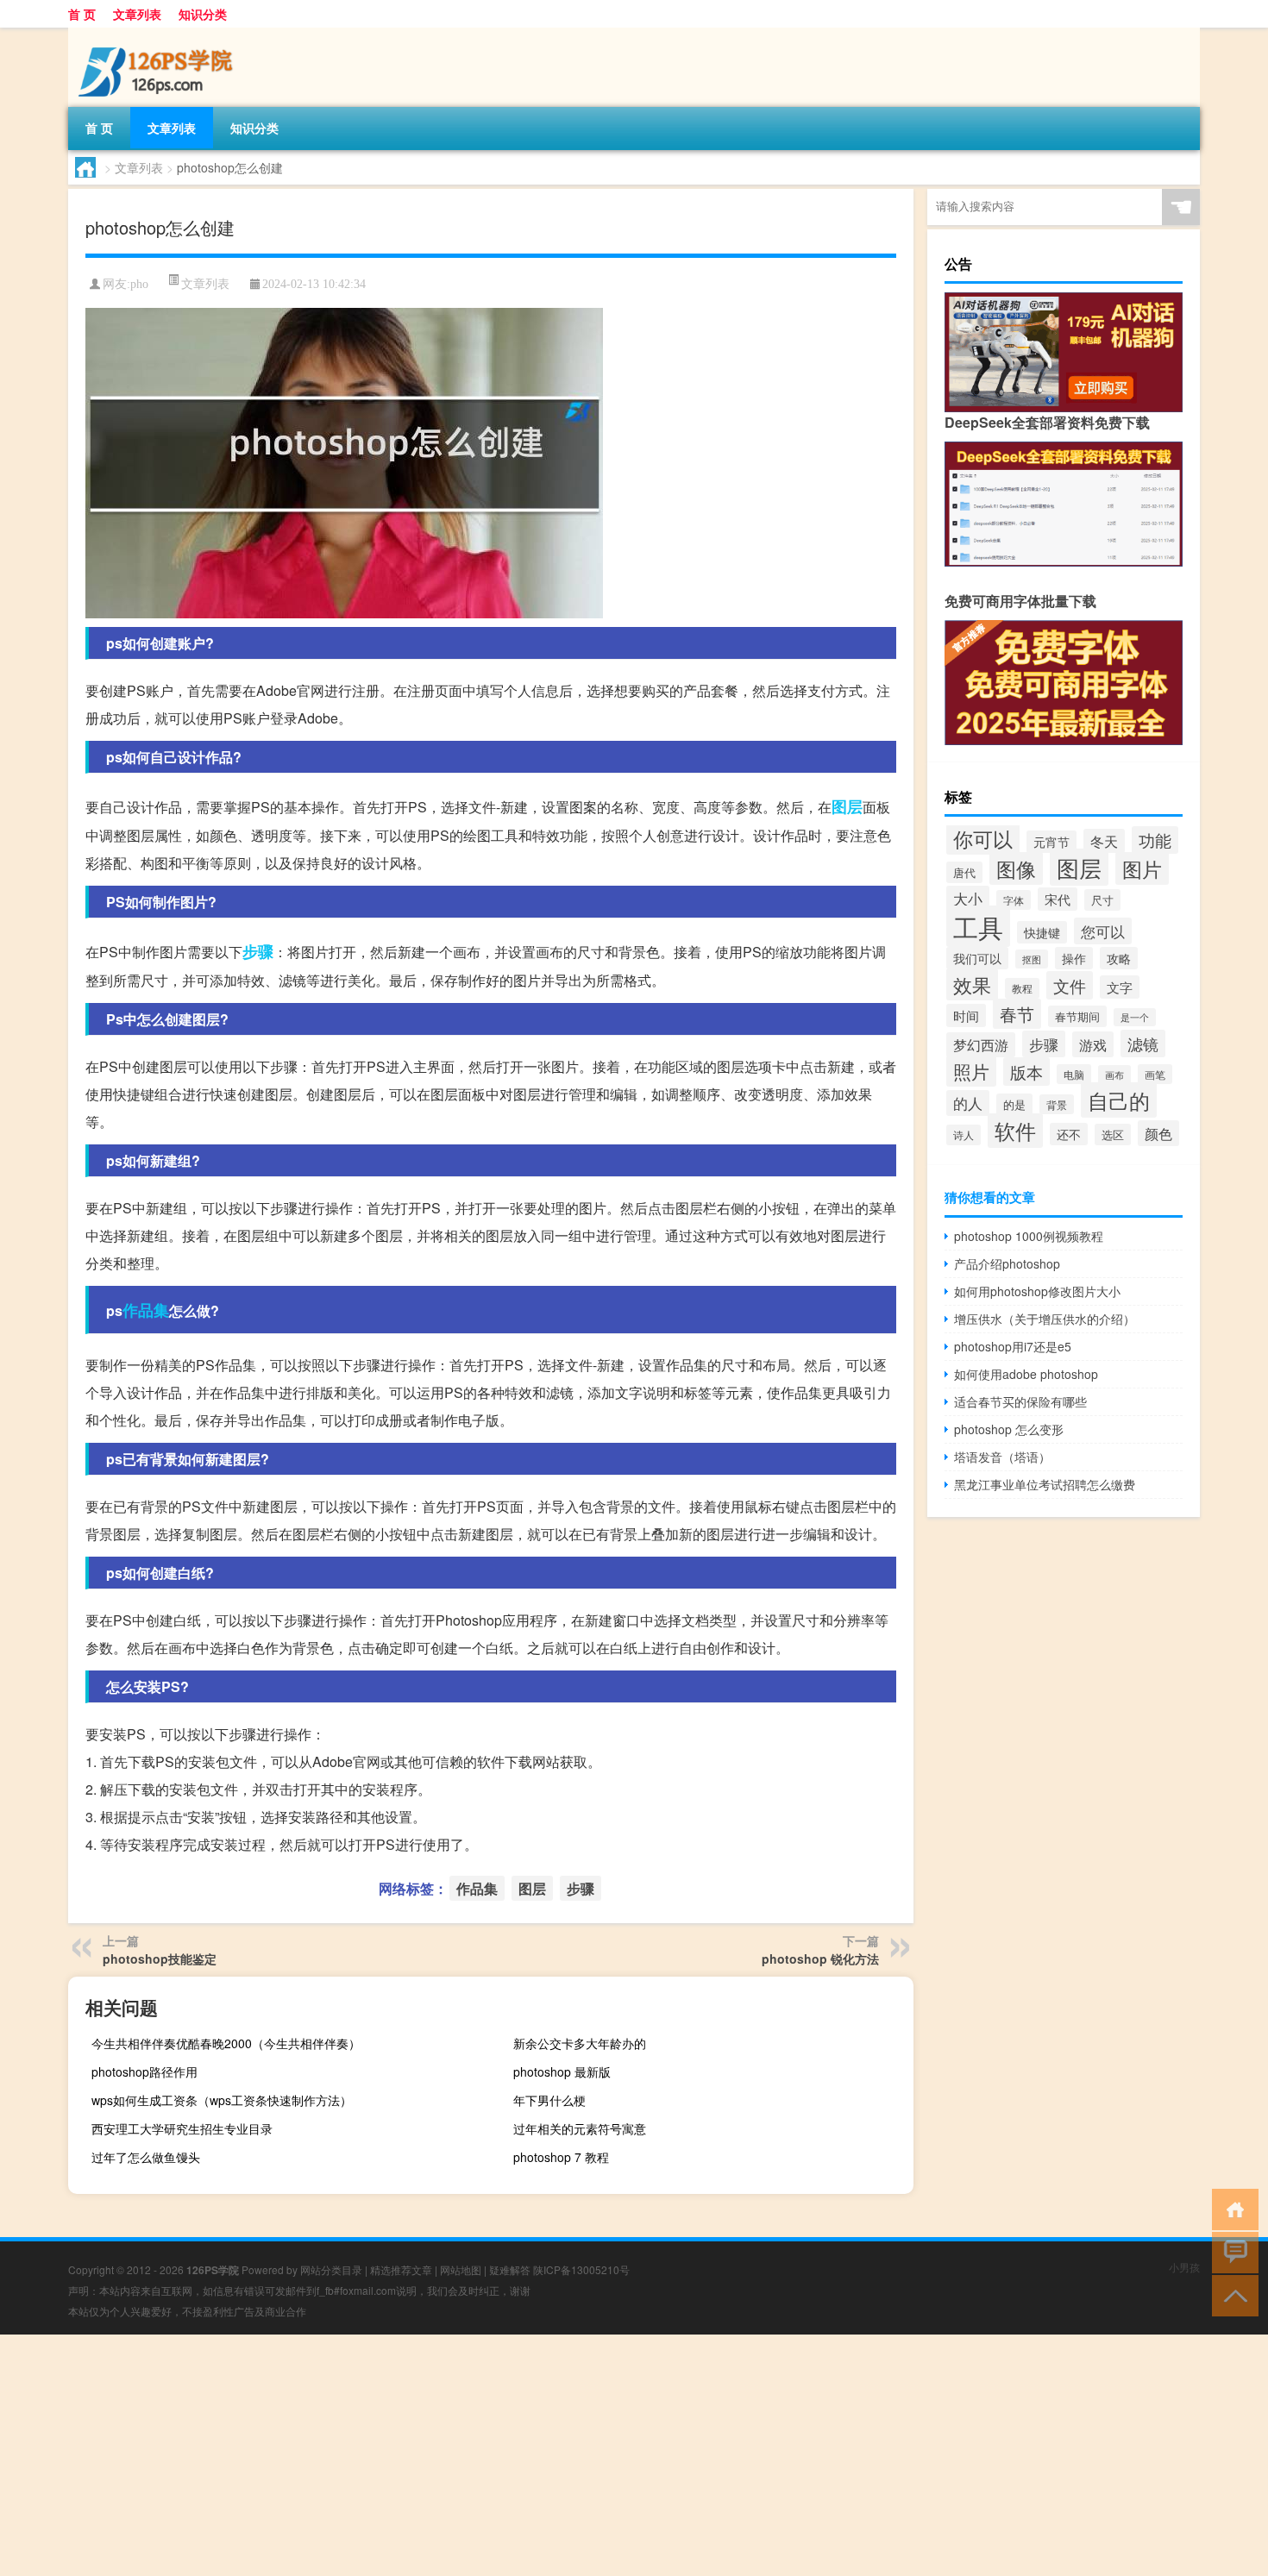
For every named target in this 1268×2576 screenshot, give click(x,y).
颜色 (1158, 1133)
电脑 (1074, 1074)
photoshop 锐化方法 (820, 1959)
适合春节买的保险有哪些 (1020, 1401)
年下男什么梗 (549, 2100)
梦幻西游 (981, 1045)
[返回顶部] (1231, 2294)
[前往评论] (1231, 2251)
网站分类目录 (331, 2269)
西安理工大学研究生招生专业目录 (182, 2128)
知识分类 (203, 14)
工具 (978, 926)
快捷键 (1042, 932)
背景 (1057, 1104)
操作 (1074, 958)
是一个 (1135, 1017)
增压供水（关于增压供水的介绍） (1045, 1319)
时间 (966, 1015)
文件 (1070, 985)
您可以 (1103, 931)
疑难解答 (510, 2269)
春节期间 (1077, 1016)
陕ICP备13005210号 (581, 2269)
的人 (968, 1103)
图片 (1142, 868)
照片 (971, 1071)
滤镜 (1143, 1044)
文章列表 (137, 14)
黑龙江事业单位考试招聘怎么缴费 (1045, 1484)
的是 (1014, 1104)
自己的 (1119, 1100)
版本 (1026, 1072)
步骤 (258, 951)
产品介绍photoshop (1007, 1263)
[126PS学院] (159, 34)
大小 (968, 899)
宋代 (1058, 899)
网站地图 (461, 2269)
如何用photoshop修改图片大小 (1037, 1291)
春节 (1017, 1014)
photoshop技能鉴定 (160, 1959)
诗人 (964, 1135)
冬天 (1104, 841)
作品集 (146, 1310)
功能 (1155, 840)
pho (139, 284)
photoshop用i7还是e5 (1013, 1346)
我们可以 (977, 958)
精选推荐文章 (401, 2269)
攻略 (1119, 958)
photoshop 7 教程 (561, 2157)
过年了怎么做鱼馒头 (146, 2157)
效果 (972, 984)
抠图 (1032, 959)
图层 (847, 806)
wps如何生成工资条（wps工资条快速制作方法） (222, 2100)
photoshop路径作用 (144, 2071)
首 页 (82, 14)
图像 (1016, 868)
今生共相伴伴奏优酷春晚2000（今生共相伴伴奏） (226, 2043)
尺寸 (1102, 900)
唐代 (964, 872)
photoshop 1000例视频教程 (1029, 1236)
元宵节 (1051, 842)
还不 (1069, 1134)
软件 (1015, 1131)
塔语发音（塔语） (1002, 1457)
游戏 (1093, 1044)
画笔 (1155, 1074)
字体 (1014, 900)
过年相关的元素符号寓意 (580, 2128)
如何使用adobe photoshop (1026, 1374)
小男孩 (1184, 2267)
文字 (1120, 987)
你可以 (983, 838)
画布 (1114, 1075)
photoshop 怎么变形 (1009, 1429)
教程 (1022, 988)
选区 (1113, 1134)
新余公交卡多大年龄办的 (580, 2043)
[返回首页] (1231, 2208)
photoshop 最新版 (562, 2071)
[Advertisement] (518, 2455)
